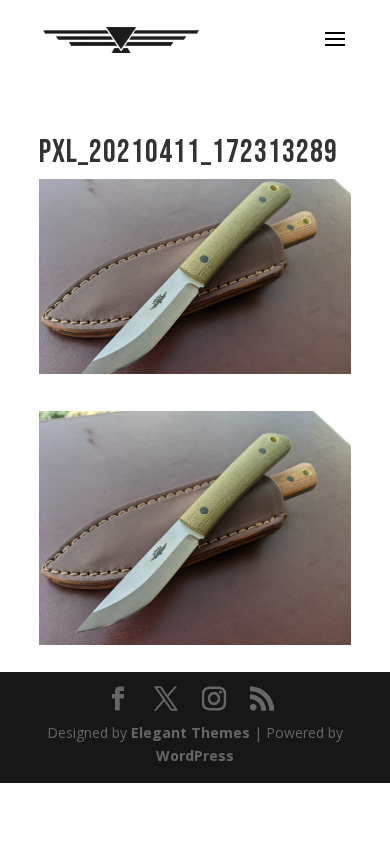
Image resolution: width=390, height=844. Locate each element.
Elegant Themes (190, 732)
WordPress (195, 755)
